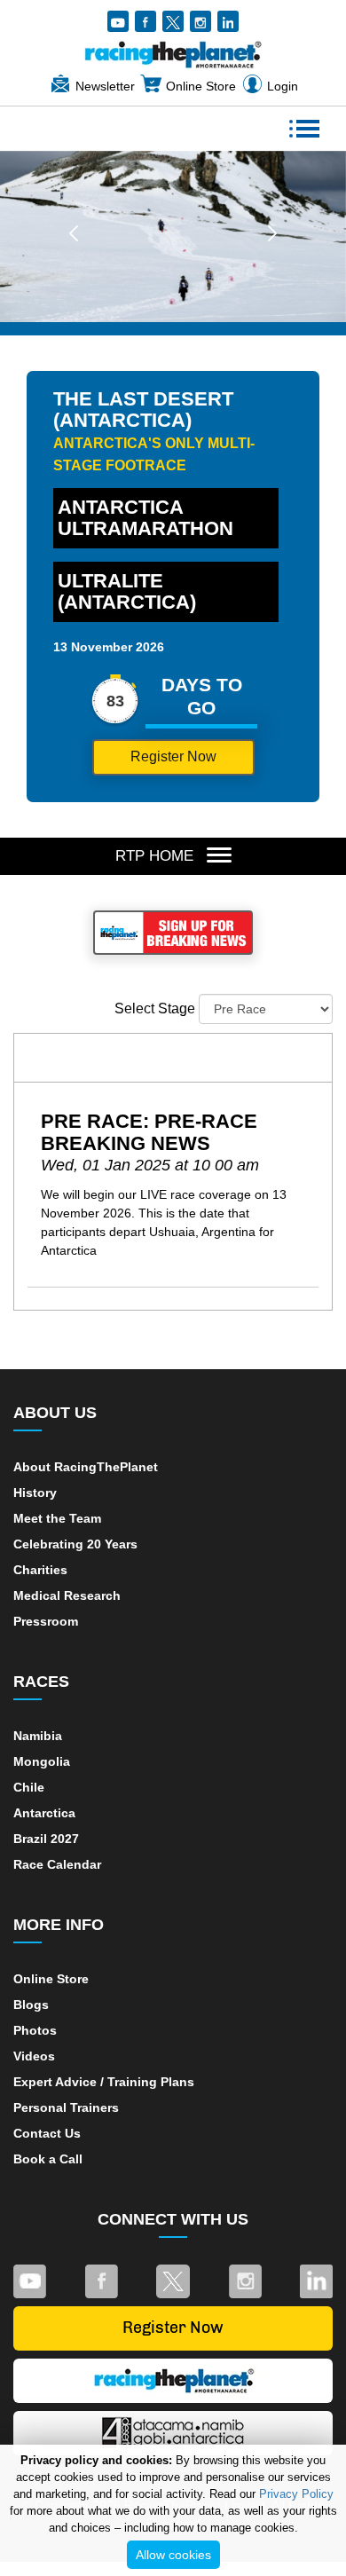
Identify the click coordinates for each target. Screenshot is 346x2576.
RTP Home (154, 856)
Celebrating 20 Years (75, 1544)
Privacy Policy (296, 2494)
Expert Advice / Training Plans (104, 2082)
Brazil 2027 (46, 1839)
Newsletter (105, 86)
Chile (29, 1787)
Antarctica (44, 1813)
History (35, 1493)
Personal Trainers (66, 2107)
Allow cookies (173, 2555)
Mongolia (42, 1761)
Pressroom (46, 1621)
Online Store (201, 86)
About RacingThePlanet (86, 1467)
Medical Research (67, 1595)
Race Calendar (57, 1864)
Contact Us (47, 2133)
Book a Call (48, 2159)
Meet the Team (57, 1518)
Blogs (31, 2005)
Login (283, 86)
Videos (34, 2056)
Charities (40, 1570)
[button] (74, 232)
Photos (35, 2030)
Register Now (173, 756)
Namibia (38, 1736)
